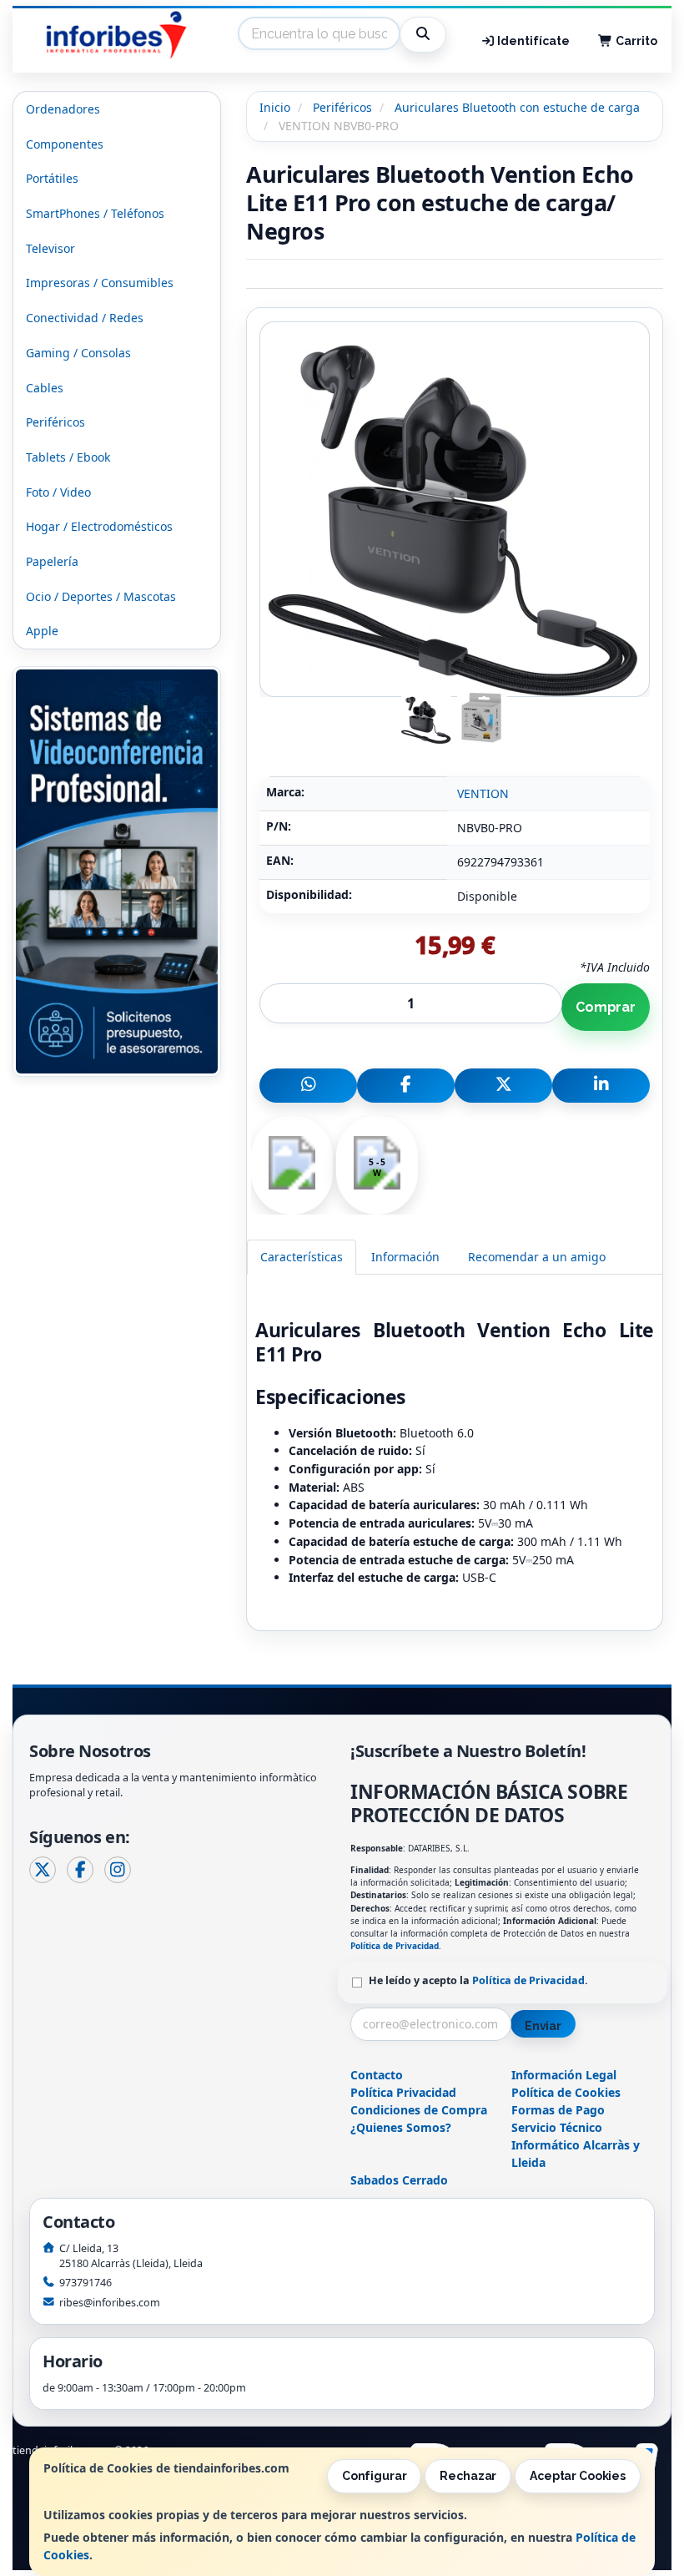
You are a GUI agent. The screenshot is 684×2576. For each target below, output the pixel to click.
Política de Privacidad (395, 1946)
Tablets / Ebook (68, 457)
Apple (42, 631)
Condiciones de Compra (419, 2110)
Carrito (635, 41)
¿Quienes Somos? (401, 2127)
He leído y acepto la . (478, 1980)
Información (405, 1257)
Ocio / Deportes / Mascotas (101, 596)
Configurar (375, 2476)
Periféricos (55, 422)
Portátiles (52, 178)
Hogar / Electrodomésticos (99, 526)
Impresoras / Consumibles (100, 283)
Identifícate (532, 41)
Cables (45, 388)
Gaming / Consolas (78, 353)
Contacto (377, 2075)
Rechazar (468, 2476)
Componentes (65, 144)
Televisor (50, 248)
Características (302, 1257)
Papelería (52, 561)
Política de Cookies (566, 2092)
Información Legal (564, 2075)
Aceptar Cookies (578, 2476)
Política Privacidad (403, 2092)
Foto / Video (58, 492)
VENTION (483, 793)
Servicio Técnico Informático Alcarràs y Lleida (576, 2145)
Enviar (543, 2026)
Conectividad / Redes (85, 318)
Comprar (606, 1007)
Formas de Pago (558, 2110)
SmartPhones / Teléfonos (95, 213)
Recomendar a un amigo (537, 1257)
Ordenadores (63, 109)
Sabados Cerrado (399, 2180)
